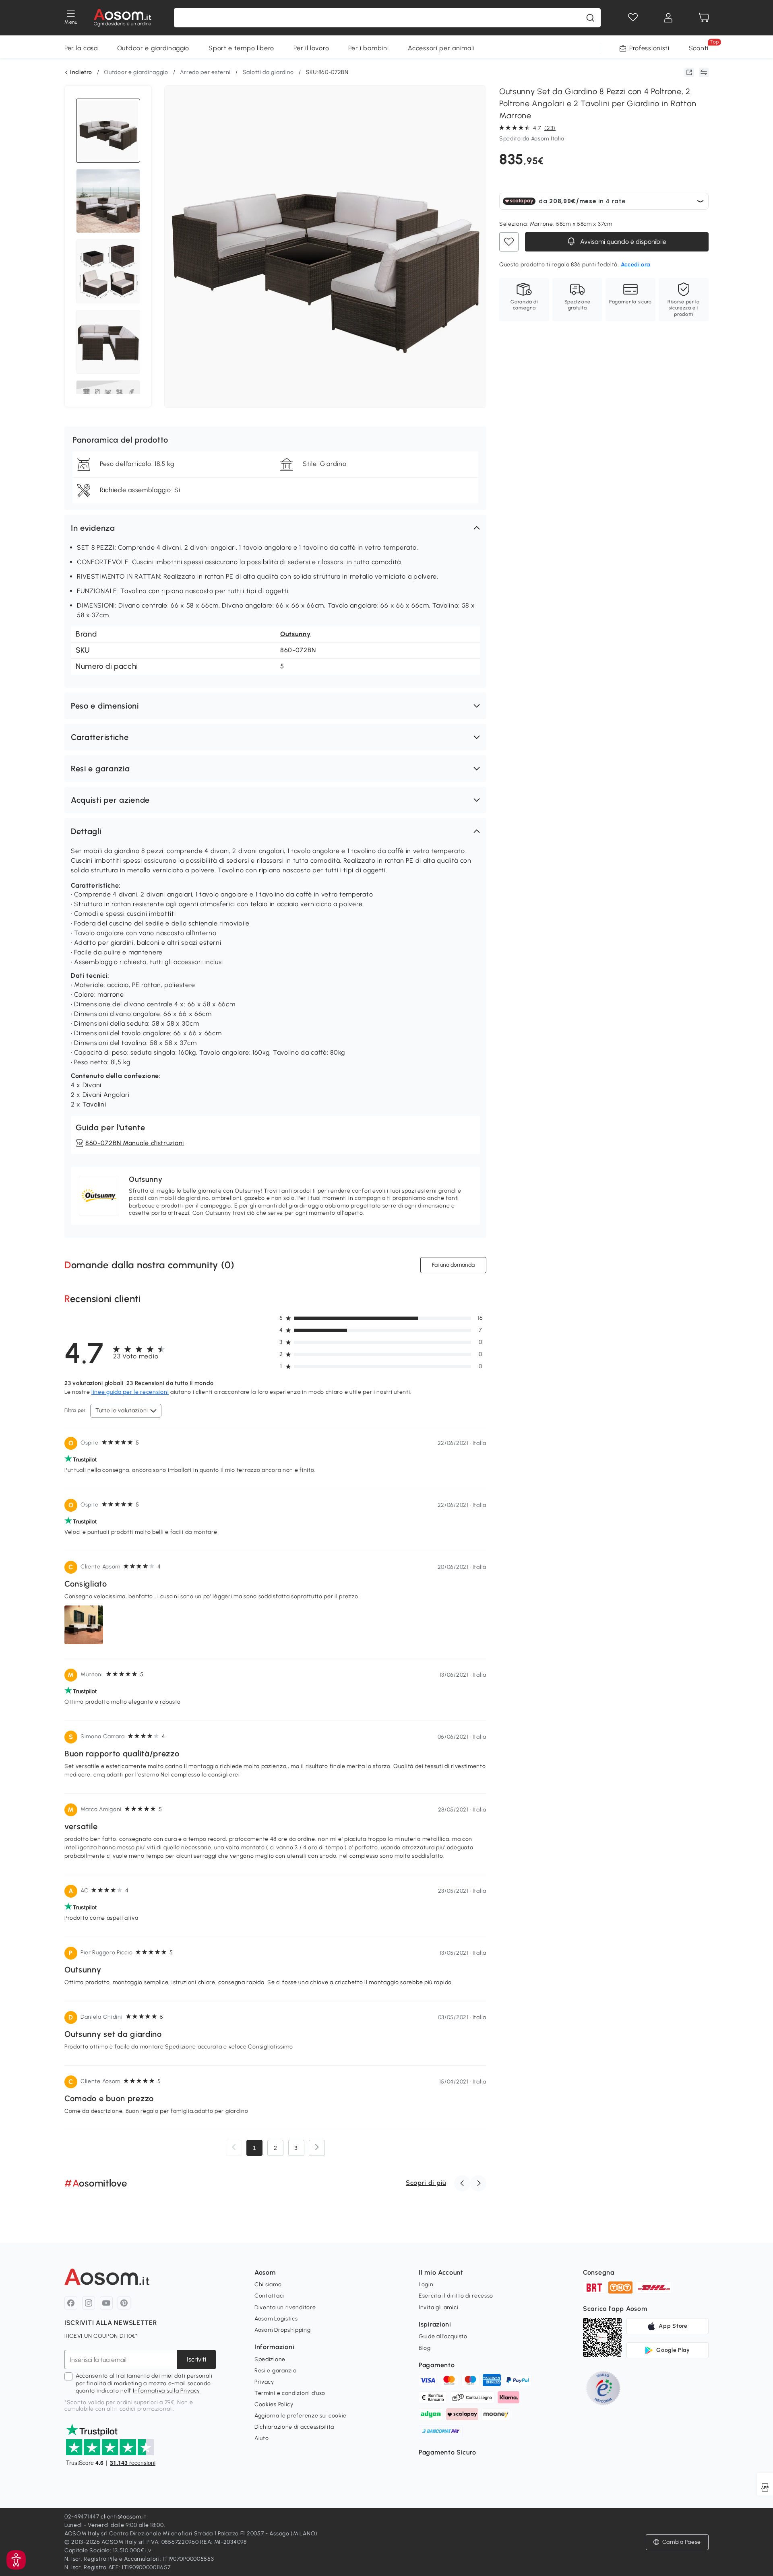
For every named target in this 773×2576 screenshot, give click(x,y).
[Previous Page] (234, 2148)
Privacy (264, 2382)
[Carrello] (704, 18)
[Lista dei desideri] (633, 18)
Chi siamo (268, 2284)
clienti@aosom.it (123, 2517)
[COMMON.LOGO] (123, 18)
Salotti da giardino (268, 72)
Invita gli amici (438, 2307)
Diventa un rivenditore (285, 2307)
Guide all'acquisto (443, 2336)
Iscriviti (196, 2359)
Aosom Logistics (276, 2319)
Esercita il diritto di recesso (456, 2296)
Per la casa (81, 48)
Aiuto (262, 2438)
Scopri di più (426, 2183)
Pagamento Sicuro (447, 2452)
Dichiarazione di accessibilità (294, 2427)
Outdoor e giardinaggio (153, 48)
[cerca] (590, 18)
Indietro (81, 72)
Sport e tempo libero (241, 48)
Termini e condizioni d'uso (290, 2393)
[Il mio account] (668, 18)
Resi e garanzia (276, 2371)
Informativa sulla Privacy (166, 2391)
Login (426, 2284)
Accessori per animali (441, 48)
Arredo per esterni (205, 72)
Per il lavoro (311, 48)
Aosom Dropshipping (283, 2330)
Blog (425, 2348)
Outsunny (296, 634)
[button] (275, 528)
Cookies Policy (274, 2404)
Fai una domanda (453, 1265)
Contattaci (269, 2296)
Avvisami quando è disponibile (622, 242)
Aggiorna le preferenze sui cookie (301, 2416)
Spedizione (270, 2359)
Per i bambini (368, 48)
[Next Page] (317, 2148)
